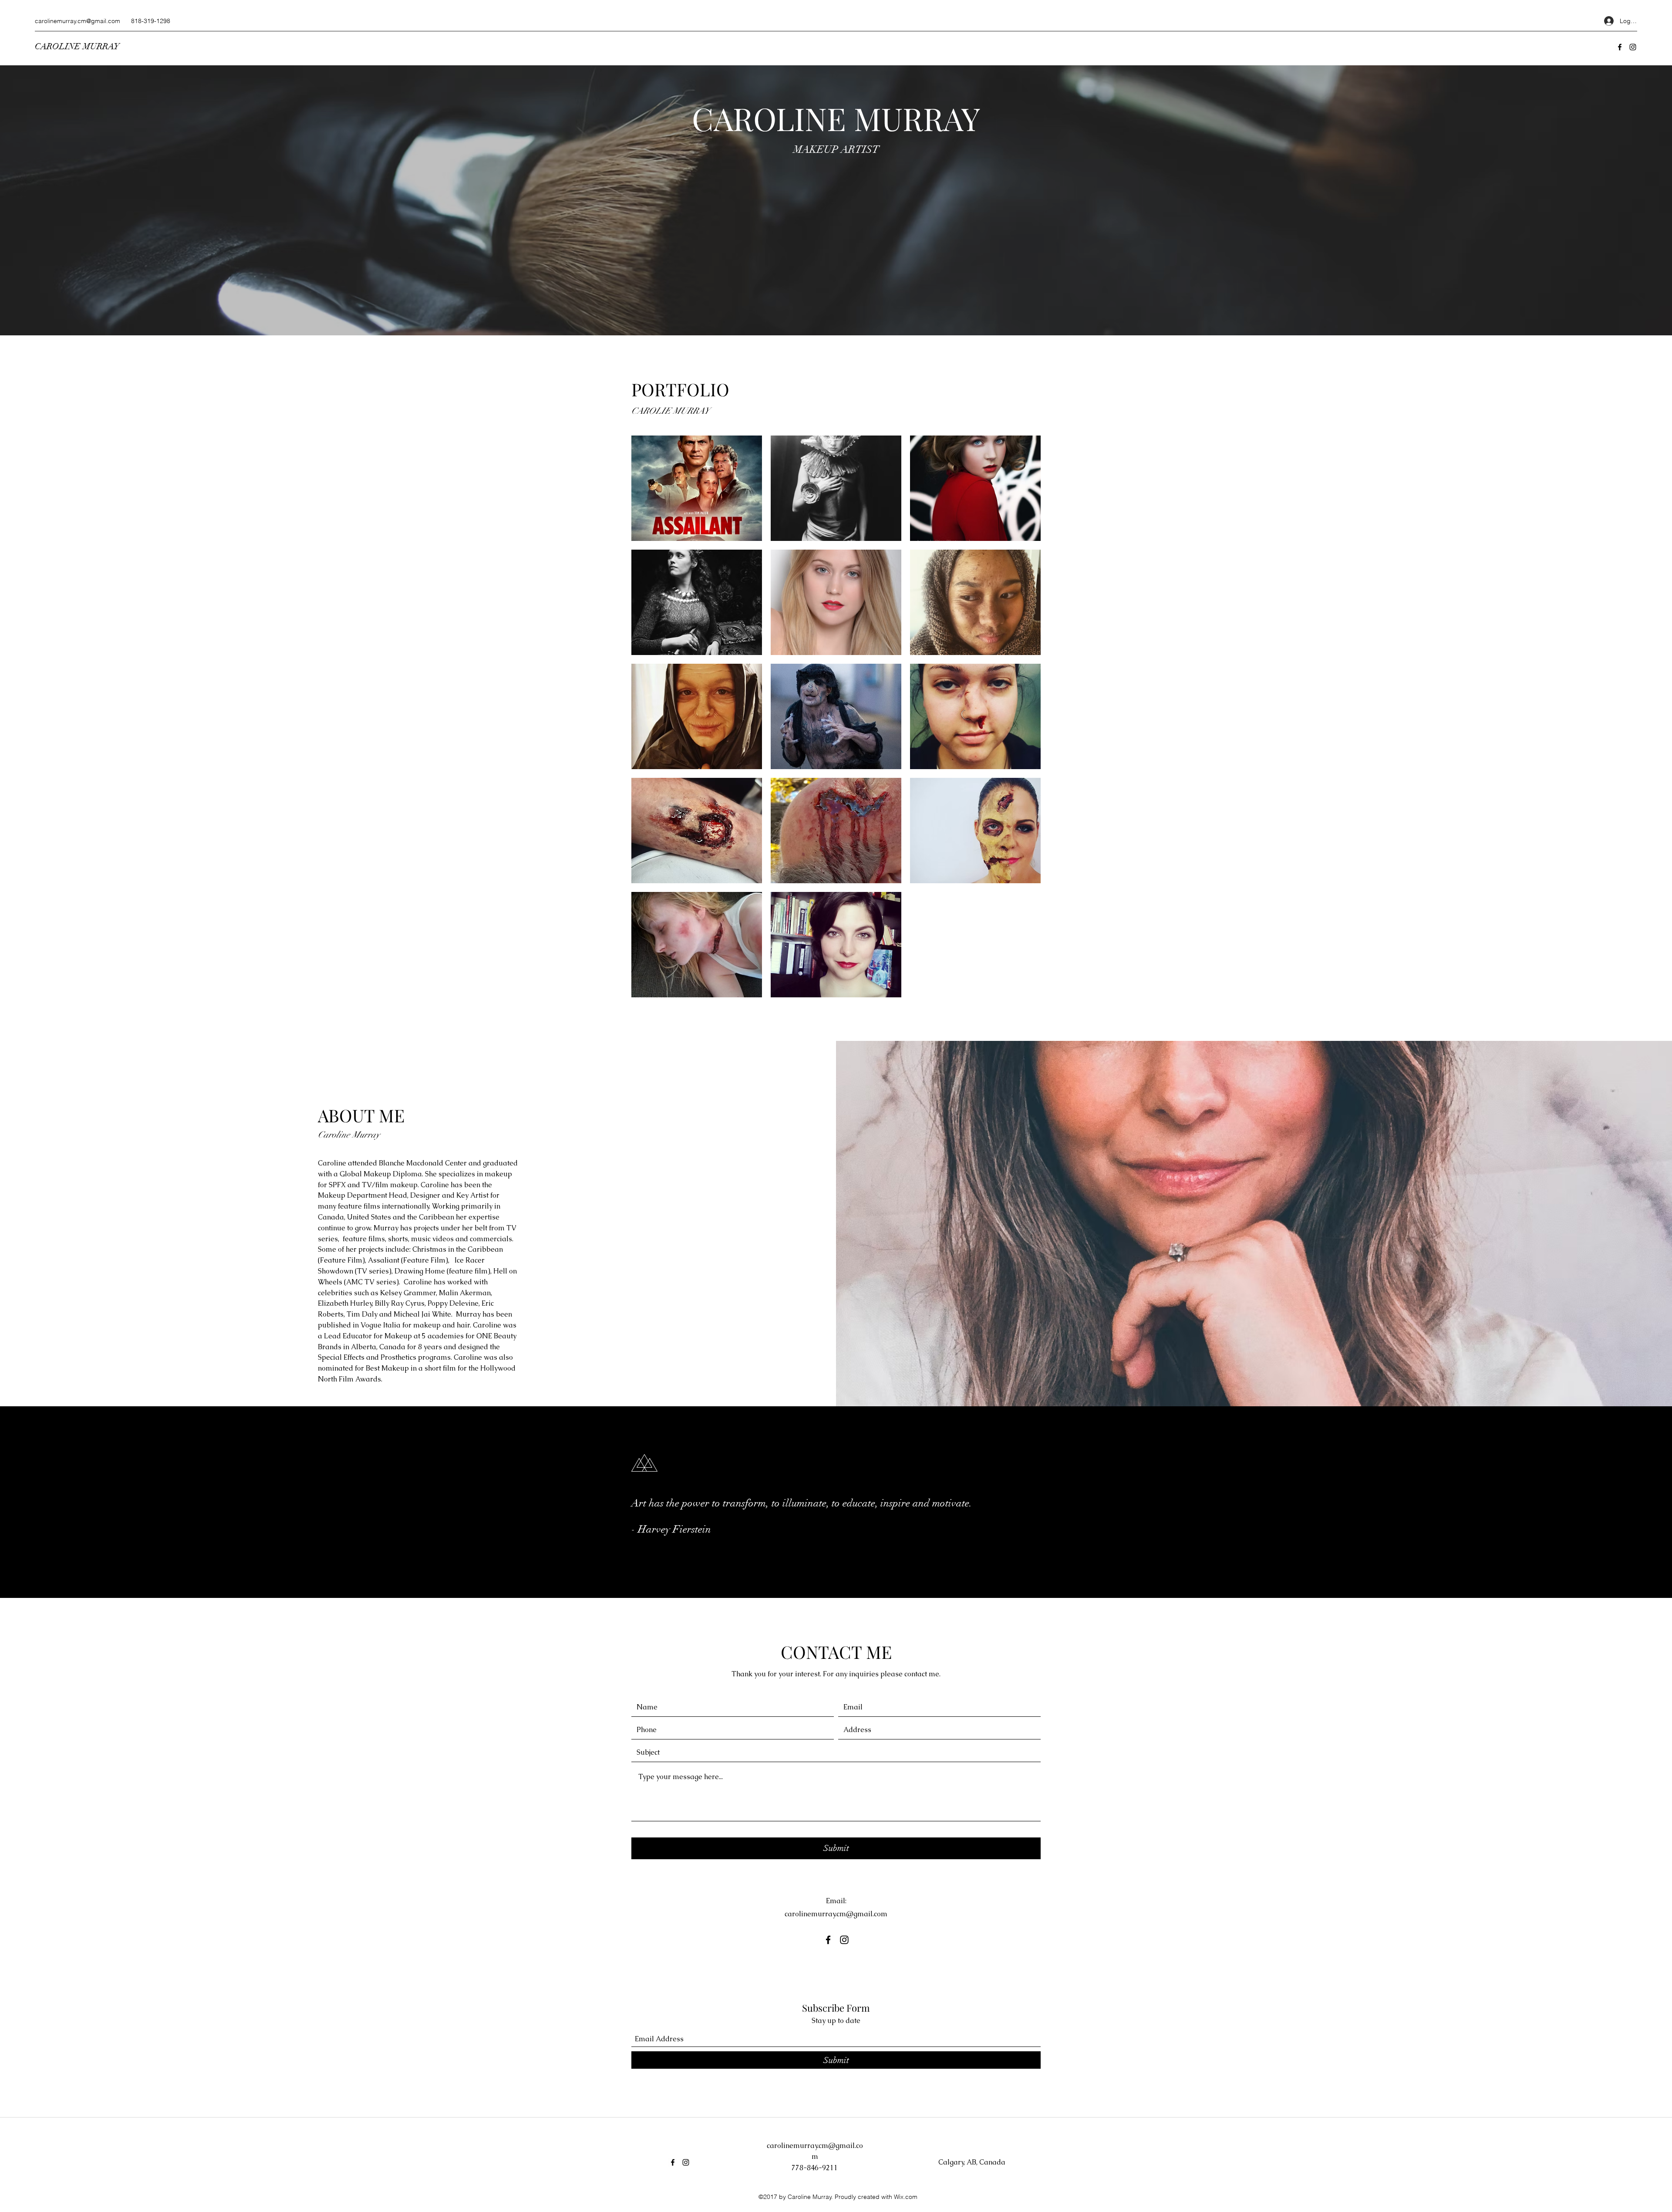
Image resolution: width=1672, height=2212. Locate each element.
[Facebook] (1620, 47)
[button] (697, 488)
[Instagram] (1633, 47)
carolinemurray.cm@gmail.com (78, 21)
